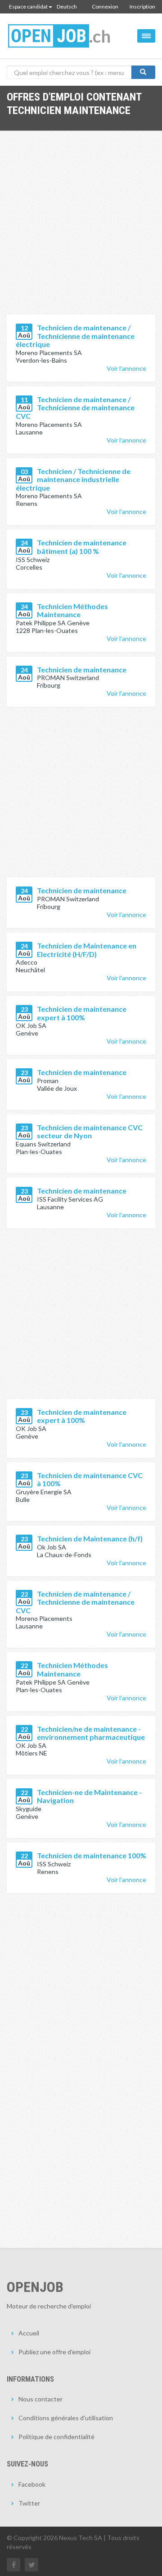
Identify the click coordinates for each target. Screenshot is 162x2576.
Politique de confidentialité (56, 2437)
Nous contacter (40, 2399)
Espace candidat (28, 7)
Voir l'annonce (126, 368)
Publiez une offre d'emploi (54, 2352)
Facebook (32, 2484)
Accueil (29, 2333)
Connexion (105, 7)
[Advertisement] (81, 229)
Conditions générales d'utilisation (66, 2418)
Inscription (142, 7)
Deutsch (67, 7)
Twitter (29, 2503)
